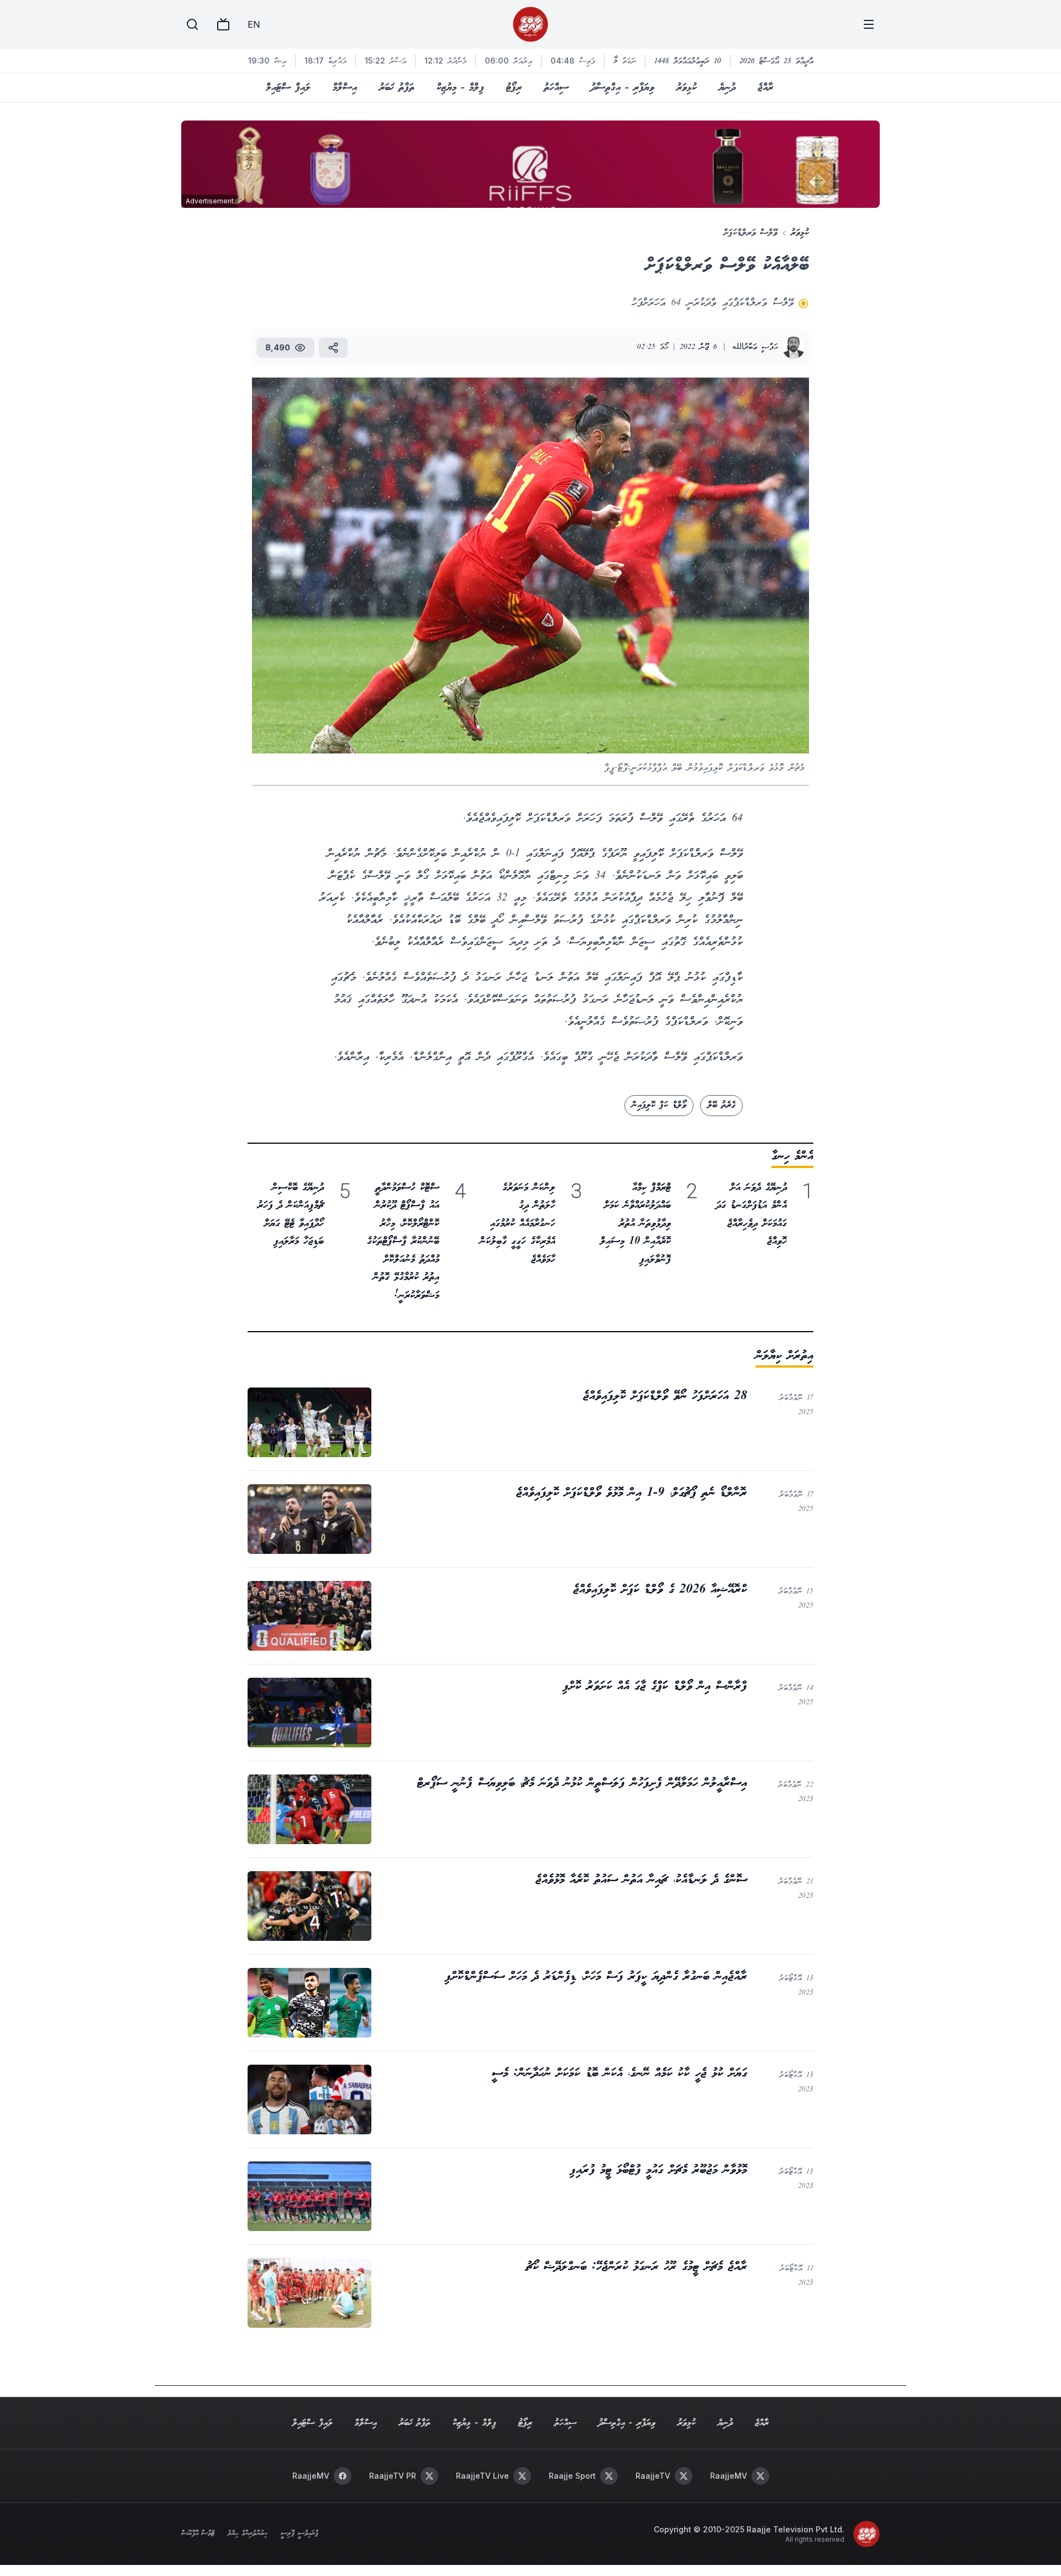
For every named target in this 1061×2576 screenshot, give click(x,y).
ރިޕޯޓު (514, 88)
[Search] (192, 24)
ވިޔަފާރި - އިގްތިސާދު (623, 88)
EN (254, 24)
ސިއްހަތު (556, 88)
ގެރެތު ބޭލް (721, 1105)
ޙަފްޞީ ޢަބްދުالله (755, 347)
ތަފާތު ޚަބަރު (397, 88)
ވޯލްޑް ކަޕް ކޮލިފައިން (659, 1105)
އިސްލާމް (345, 88)
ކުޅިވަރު (687, 88)
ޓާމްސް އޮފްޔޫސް (198, 2534)
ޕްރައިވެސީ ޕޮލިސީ (299, 2534)
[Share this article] (333, 348)
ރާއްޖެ (765, 88)
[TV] (223, 24)
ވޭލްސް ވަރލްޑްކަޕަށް (750, 233)
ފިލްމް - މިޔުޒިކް (460, 88)
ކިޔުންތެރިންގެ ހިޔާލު (248, 2534)
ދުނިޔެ (727, 88)
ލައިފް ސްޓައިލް (288, 88)
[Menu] (869, 24)
